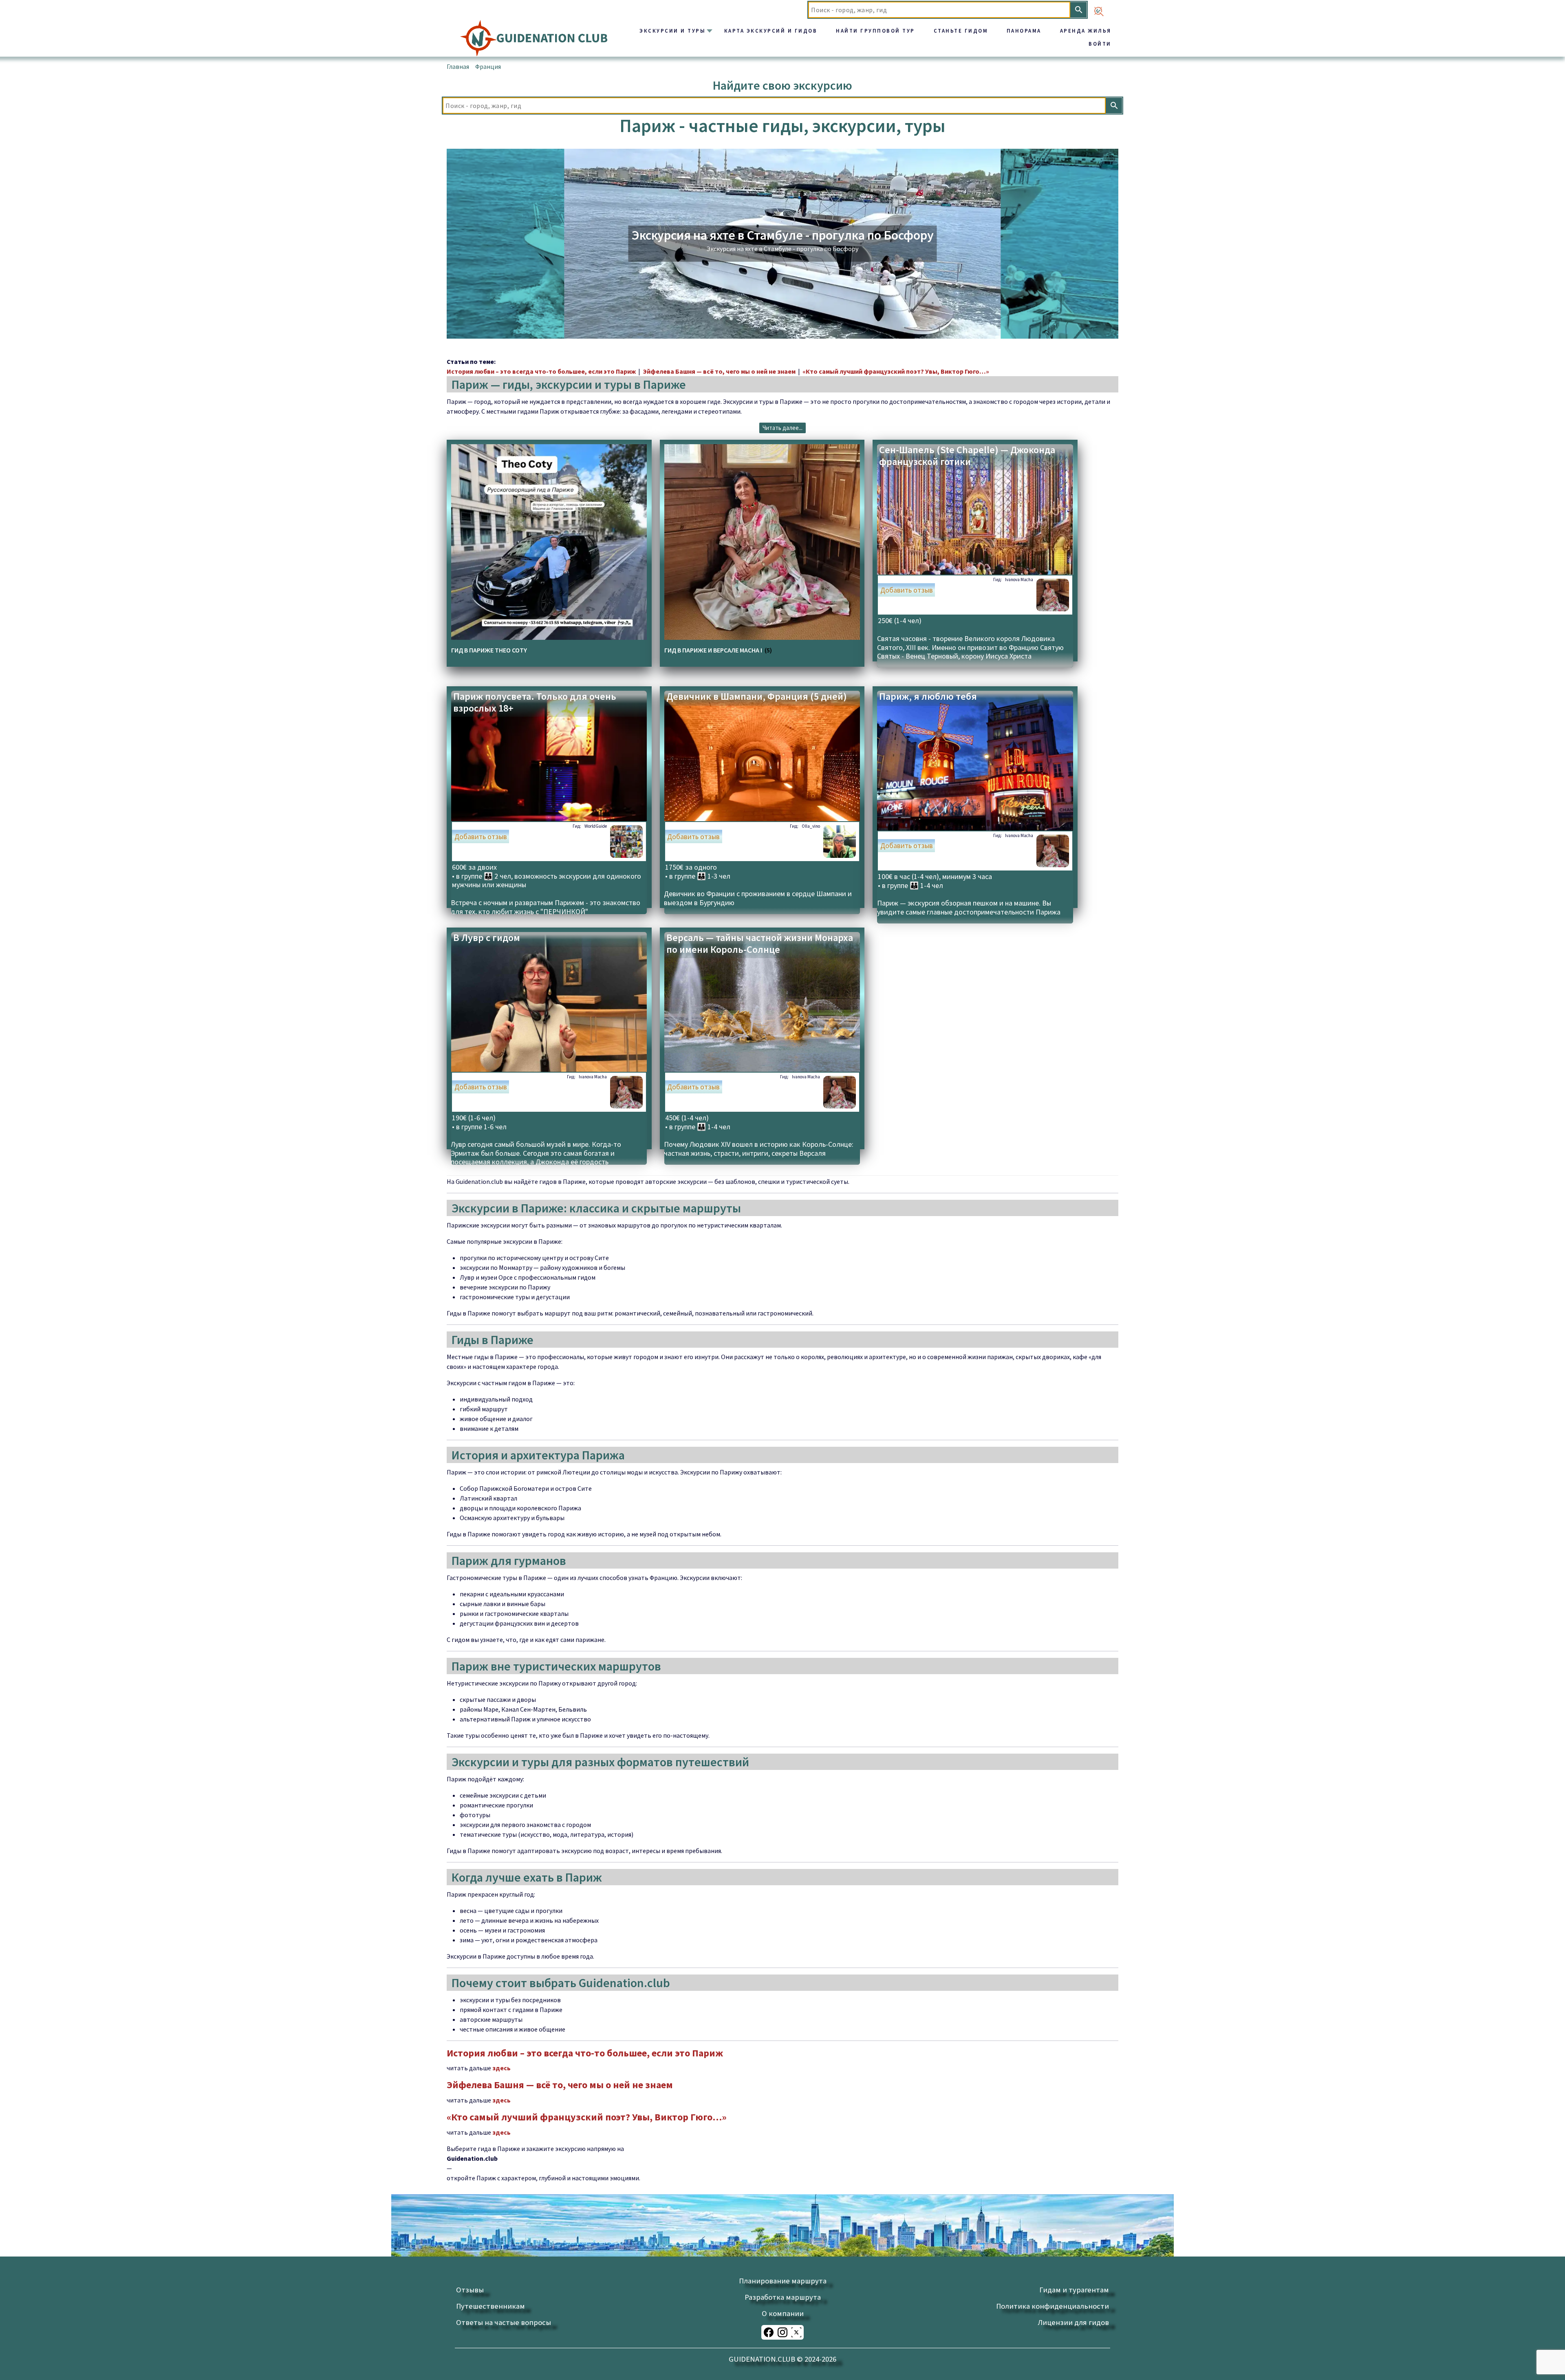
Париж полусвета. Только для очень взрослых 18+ (535, 703)
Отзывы (470, 2290)
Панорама (1024, 31)
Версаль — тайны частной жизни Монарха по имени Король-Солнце (760, 944)
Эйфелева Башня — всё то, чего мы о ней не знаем (719, 371)
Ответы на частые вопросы (504, 2322)
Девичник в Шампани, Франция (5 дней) (757, 697)
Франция (488, 66)
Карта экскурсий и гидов (771, 31)
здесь (501, 2068)
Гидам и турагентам (1074, 2290)
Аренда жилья (1086, 31)
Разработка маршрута (783, 2297)
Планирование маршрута (783, 2281)
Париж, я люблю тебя (928, 697)
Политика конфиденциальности (1053, 2306)
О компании (783, 2313)
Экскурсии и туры (672, 31)
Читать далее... (782, 428)
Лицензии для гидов (1073, 2322)
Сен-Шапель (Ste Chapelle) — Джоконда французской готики (967, 456)
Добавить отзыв (907, 590)
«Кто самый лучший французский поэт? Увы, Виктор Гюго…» (896, 371)
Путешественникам (490, 2306)
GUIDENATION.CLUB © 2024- (782, 2359)
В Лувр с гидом (487, 938)
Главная (458, 66)
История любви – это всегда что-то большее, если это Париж (541, 371)
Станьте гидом (961, 31)
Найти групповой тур (875, 31)
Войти (1100, 44)
